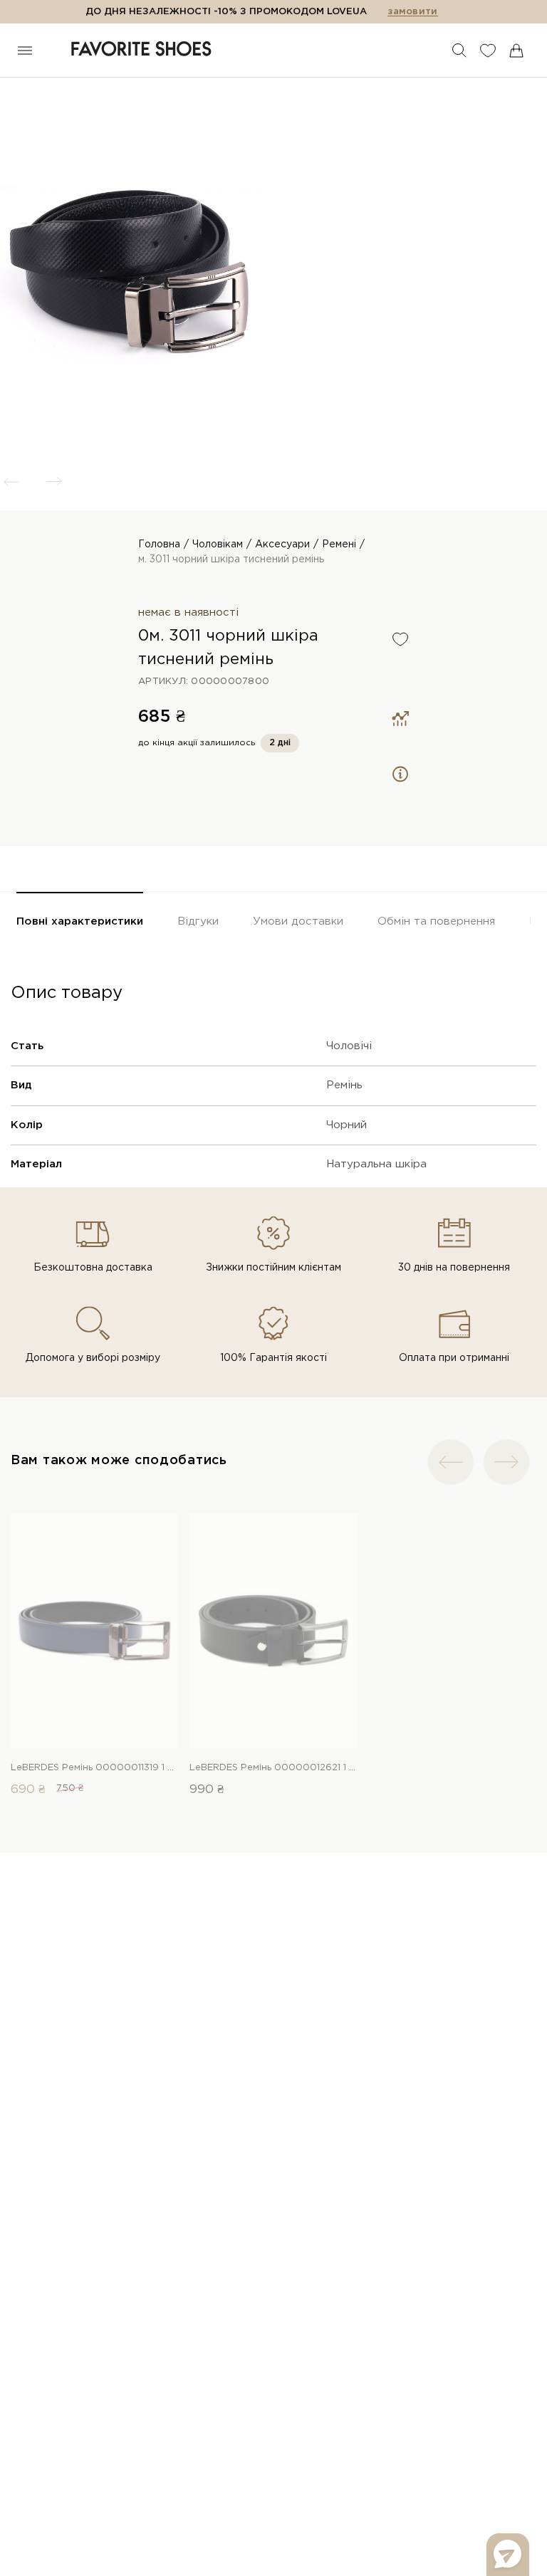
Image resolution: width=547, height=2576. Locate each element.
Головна (159, 545)
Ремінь (344, 1085)
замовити (412, 12)
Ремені (339, 545)
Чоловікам (218, 545)
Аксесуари (282, 545)
